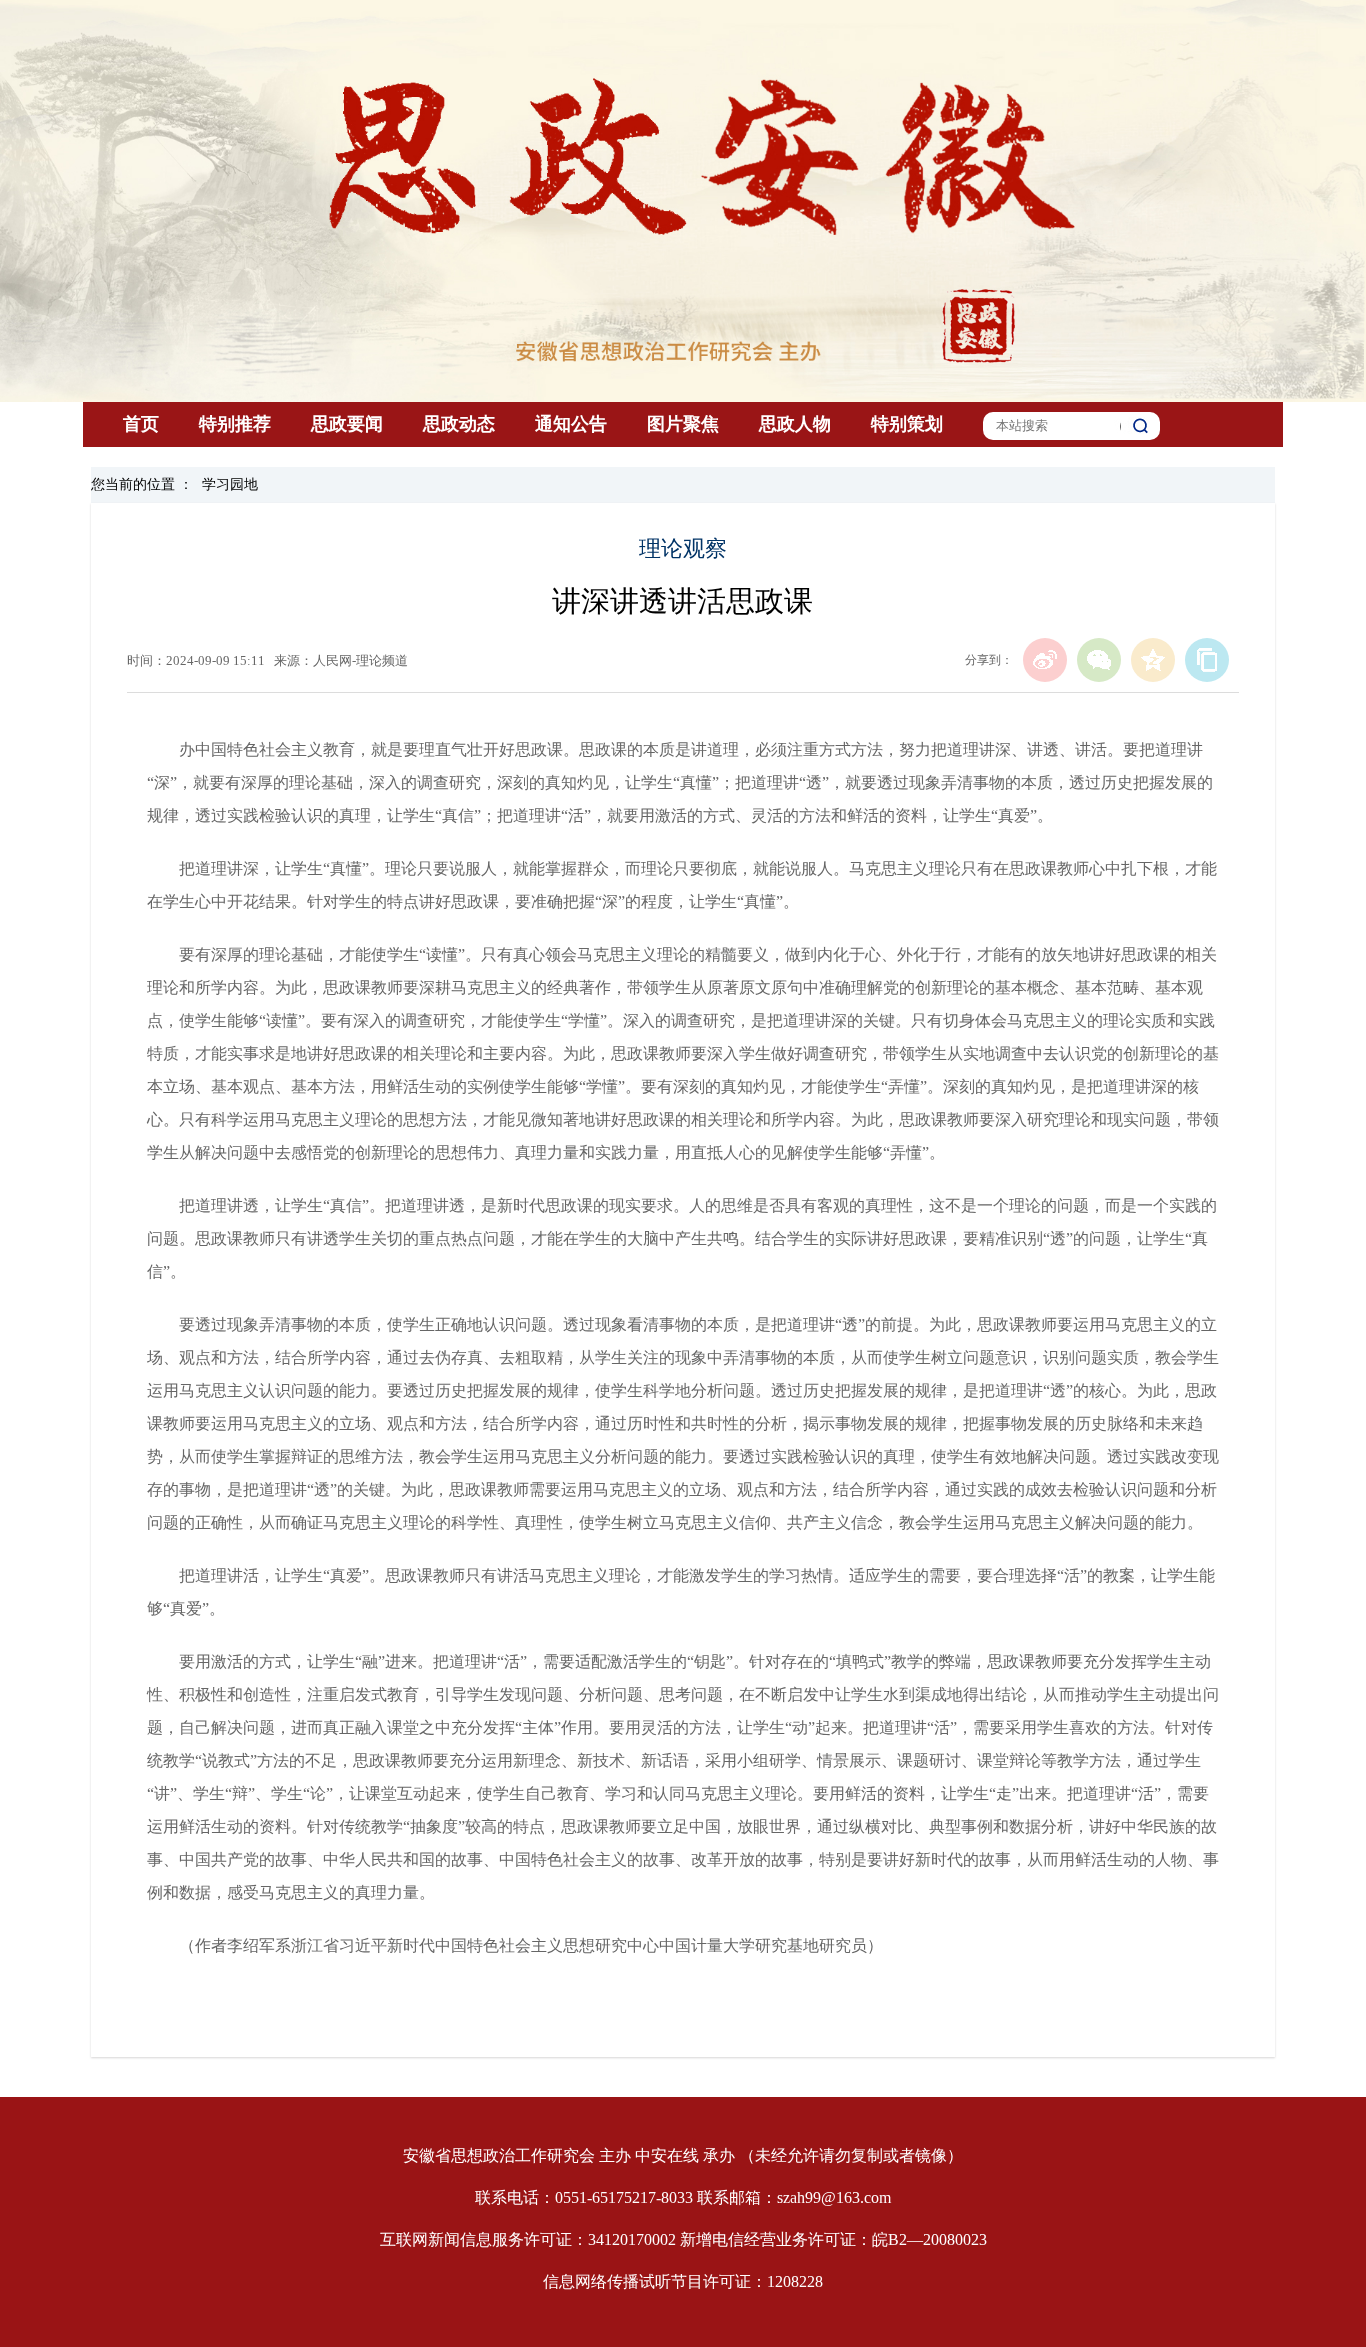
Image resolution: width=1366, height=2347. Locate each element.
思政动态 (459, 424)
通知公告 (571, 424)
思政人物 (795, 424)
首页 (141, 424)
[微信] (1099, 660)
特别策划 (907, 424)
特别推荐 (235, 424)
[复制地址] (1207, 660)
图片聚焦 (683, 424)
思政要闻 (347, 424)
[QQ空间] (1153, 660)
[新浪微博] (1045, 660)
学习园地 (230, 484)
